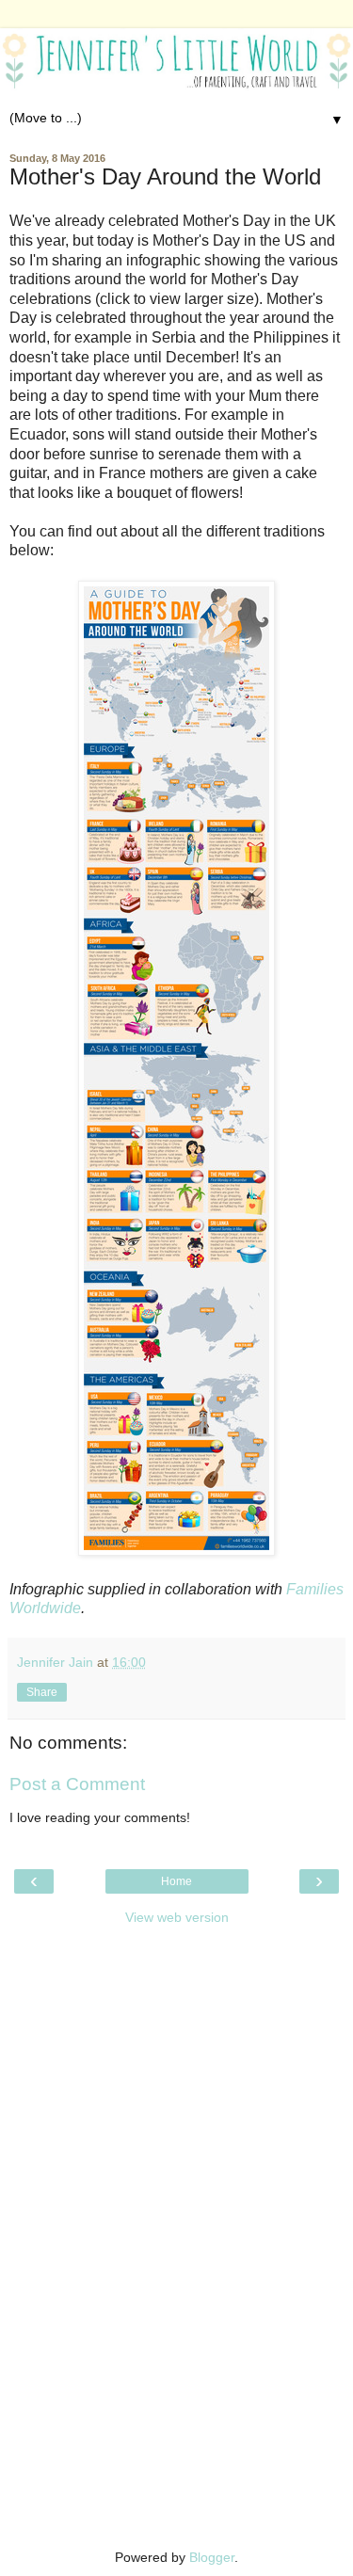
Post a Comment (77, 1784)
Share (42, 1692)
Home (176, 1881)
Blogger (212, 2557)
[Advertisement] (177, 2054)
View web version (177, 1917)
